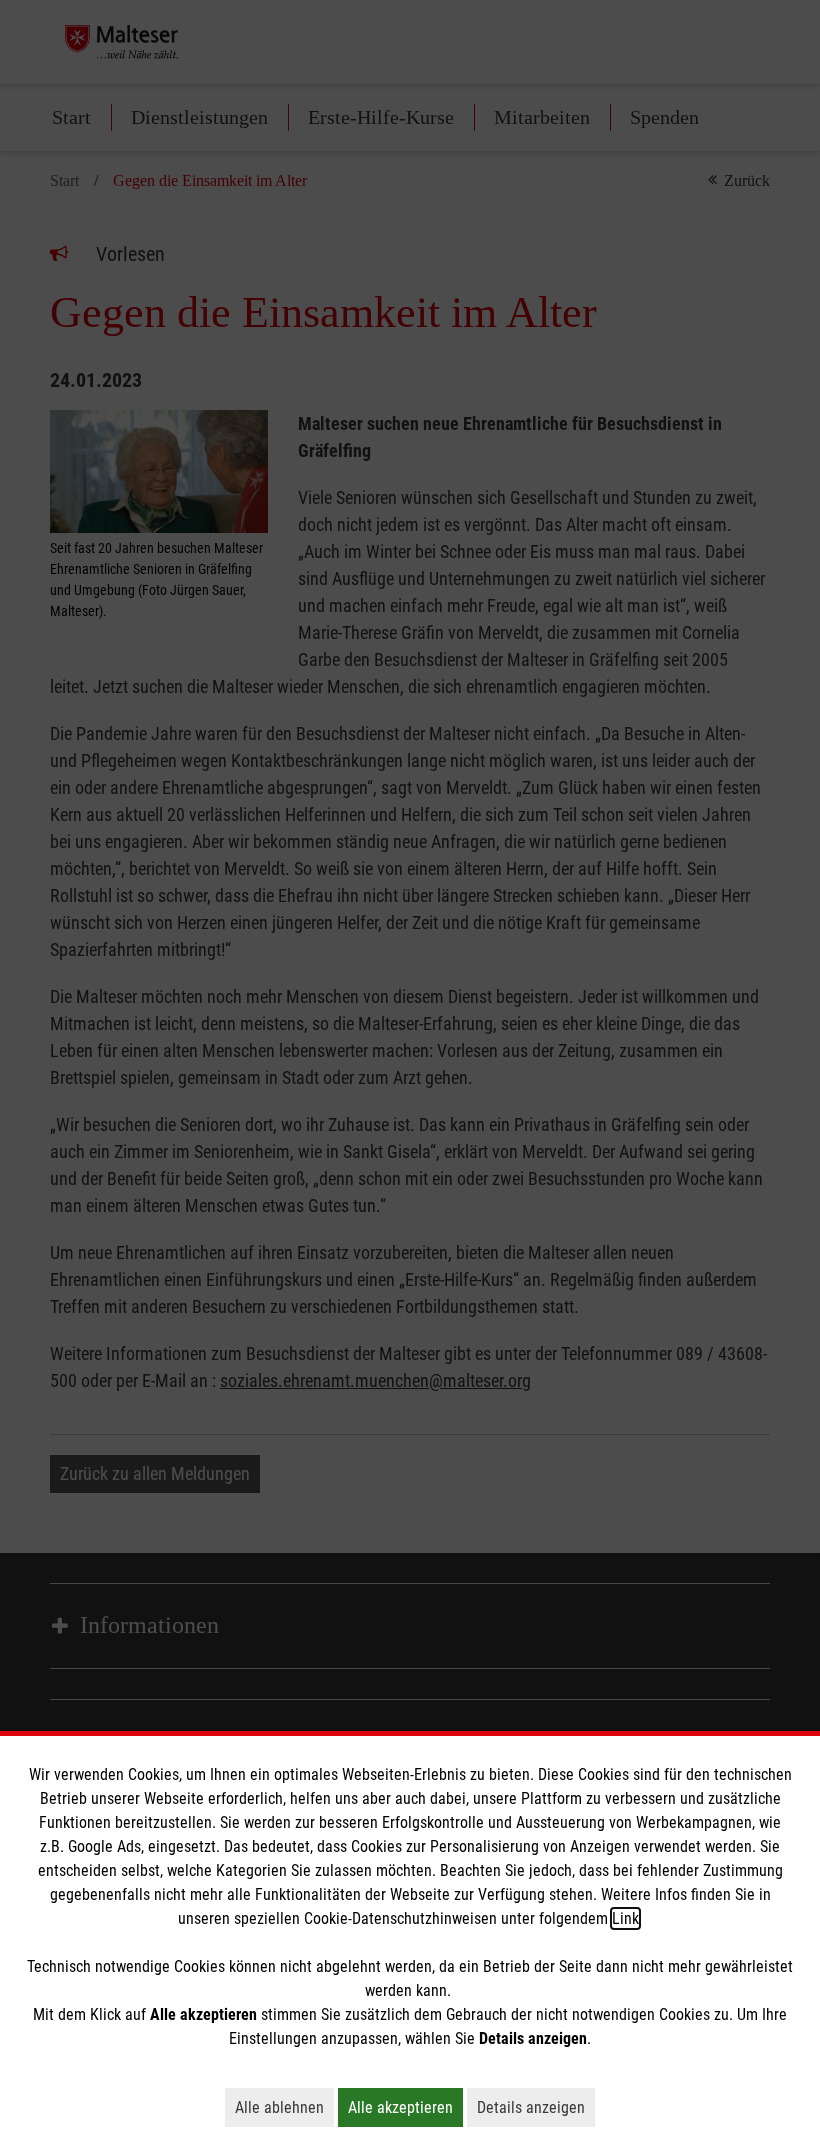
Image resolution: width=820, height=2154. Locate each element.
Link (625, 1918)
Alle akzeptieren (405, 2107)
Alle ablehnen (284, 2107)
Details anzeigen (536, 2107)
